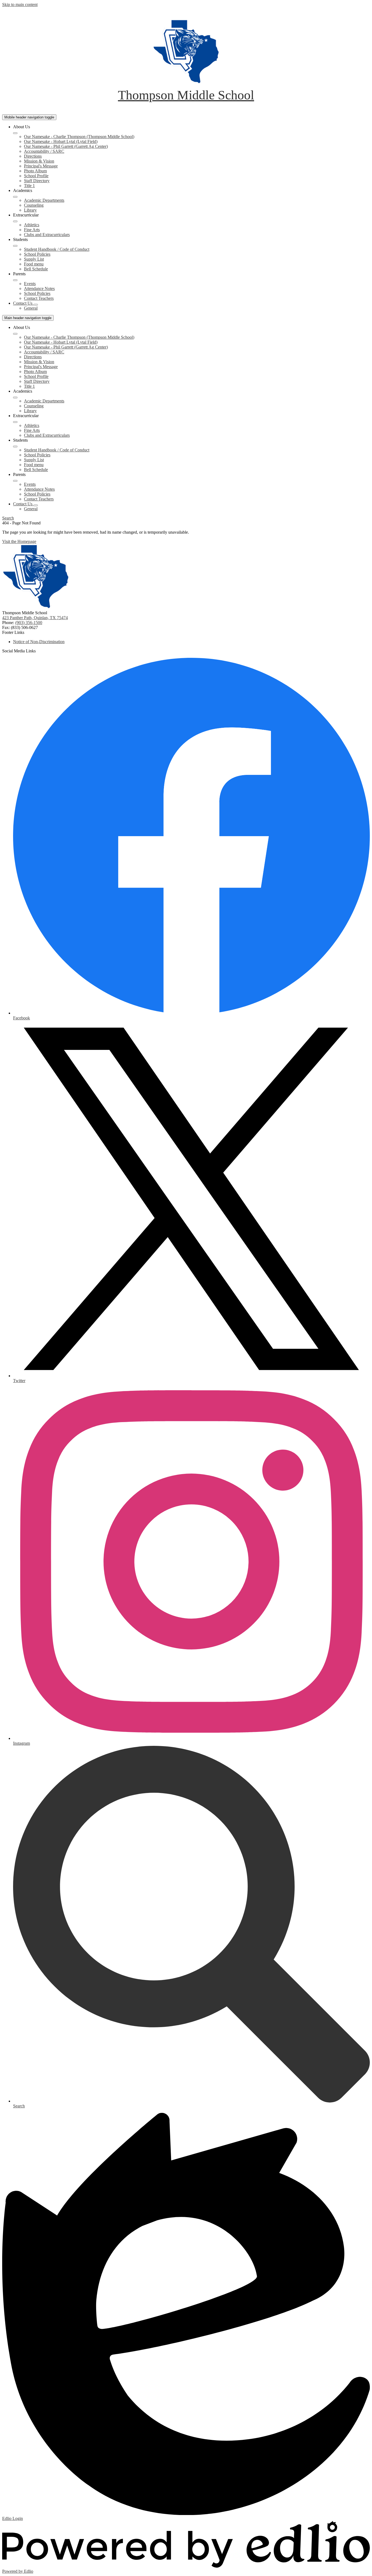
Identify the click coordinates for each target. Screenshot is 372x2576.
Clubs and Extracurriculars (47, 235)
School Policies (37, 254)
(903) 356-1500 (29, 623)
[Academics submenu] (15, 197)
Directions (33, 156)
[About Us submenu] (15, 133)
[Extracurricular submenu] (15, 221)
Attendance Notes (39, 288)
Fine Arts (32, 230)
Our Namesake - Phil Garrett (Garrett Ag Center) (66, 146)
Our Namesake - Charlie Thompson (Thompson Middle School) (79, 137)
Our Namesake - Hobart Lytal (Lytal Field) (61, 141)
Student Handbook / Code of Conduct (57, 249)
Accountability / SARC (44, 151)
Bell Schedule (36, 269)
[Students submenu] (15, 246)
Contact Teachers (39, 298)
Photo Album (35, 171)
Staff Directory (37, 181)
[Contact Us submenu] (36, 305)
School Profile (36, 176)
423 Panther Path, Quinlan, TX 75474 (35, 618)
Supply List (34, 259)
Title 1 (29, 186)
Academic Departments (44, 200)
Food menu (34, 264)
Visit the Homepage (19, 541)
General (31, 308)
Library (30, 210)
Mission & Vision (39, 161)
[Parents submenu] (15, 280)
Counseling (34, 205)
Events (30, 284)
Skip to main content (20, 4)
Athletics (32, 225)
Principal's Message (41, 166)
